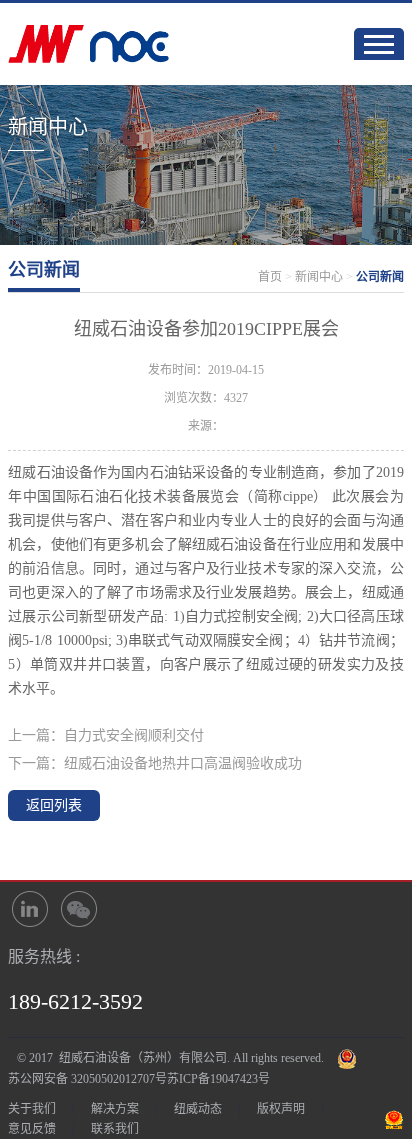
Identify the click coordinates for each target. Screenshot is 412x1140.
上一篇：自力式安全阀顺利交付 (106, 735)
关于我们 (32, 1109)
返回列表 (54, 805)
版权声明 (281, 1109)
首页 (270, 277)
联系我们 (115, 1129)
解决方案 (115, 1109)
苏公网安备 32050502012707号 (87, 1079)
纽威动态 (198, 1109)
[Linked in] (30, 909)
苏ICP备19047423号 (218, 1079)
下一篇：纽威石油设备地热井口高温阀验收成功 (155, 763)
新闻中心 (319, 277)
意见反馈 (32, 1129)
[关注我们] (80, 909)
